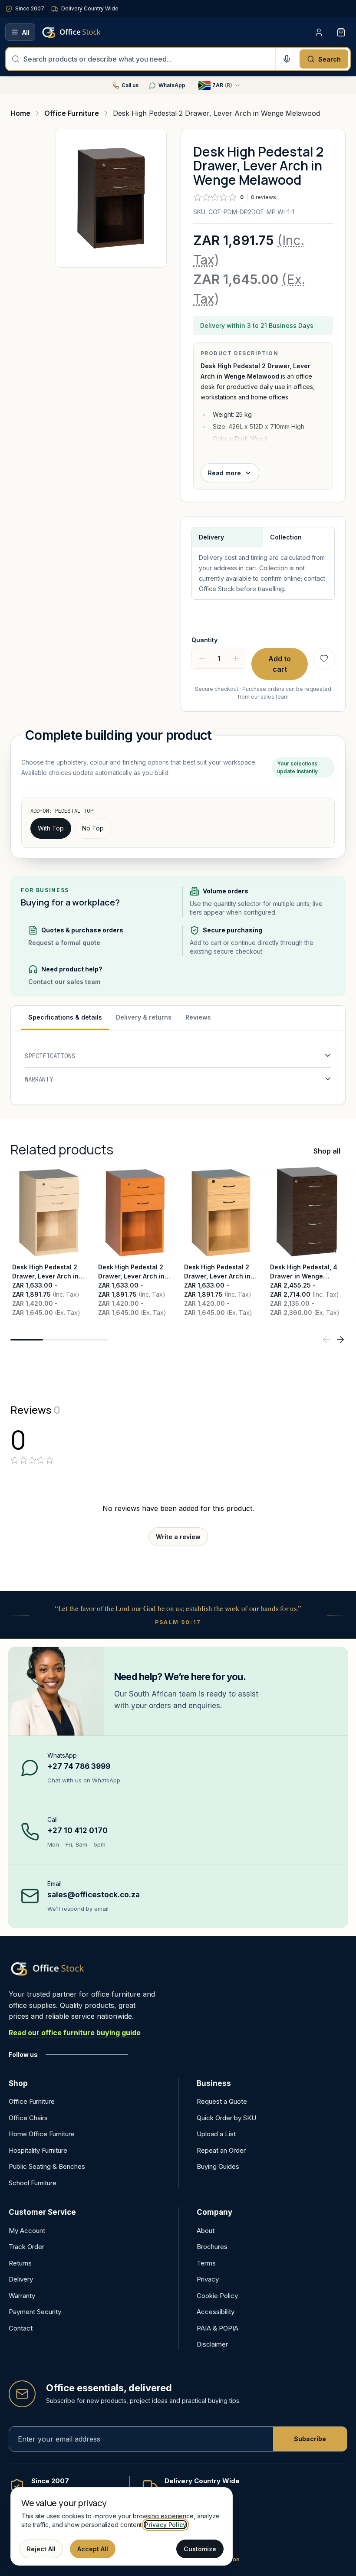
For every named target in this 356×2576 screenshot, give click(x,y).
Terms (206, 2263)
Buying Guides (218, 2166)
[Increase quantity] (236, 658)
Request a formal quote (64, 943)
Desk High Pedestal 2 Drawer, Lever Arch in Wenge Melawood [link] (216, 113)
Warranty (22, 2296)
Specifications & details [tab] (65, 1017)
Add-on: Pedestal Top (62, 811)
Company (214, 2212)
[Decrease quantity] (202, 658)
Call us (130, 85)
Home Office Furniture (42, 2134)
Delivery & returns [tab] (144, 1017)
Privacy (208, 2279)
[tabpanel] (178, 1067)
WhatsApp (172, 85)
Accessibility (216, 2312)
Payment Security (35, 2312)
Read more (224, 473)
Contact (21, 2328)
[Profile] (319, 32)
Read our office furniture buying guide (75, 2033)
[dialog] (122, 2526)
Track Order (26, 2247)
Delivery (21, 2279)
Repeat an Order (221, 2150)
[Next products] (340, 1340)
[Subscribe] (310, 2439)
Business (214, 2083)
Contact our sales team (64, 982)
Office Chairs (28, 2118)
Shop (18, 2083)
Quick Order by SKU (226, 2118)
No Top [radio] (93, 828)
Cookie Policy (217, 2296)
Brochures (212, 2247)
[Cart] (341, 32)
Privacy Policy (165, 2525)
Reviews (198, 1017)
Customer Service (42, 2212)
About (206, 2231)
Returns (20, 2263)
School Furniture (33, 2183)
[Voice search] (287, 59)
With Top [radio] (51, 828)
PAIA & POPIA (218, 2328)
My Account (27, 2231)
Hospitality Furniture (38, 2150)
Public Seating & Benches (47, 2166)
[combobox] (147, 59)
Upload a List (216, 2134)
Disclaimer (212, 2344)
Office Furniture (32, 2101)
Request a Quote (222, 2101)
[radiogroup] (178, 828)
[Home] (84, 32)
